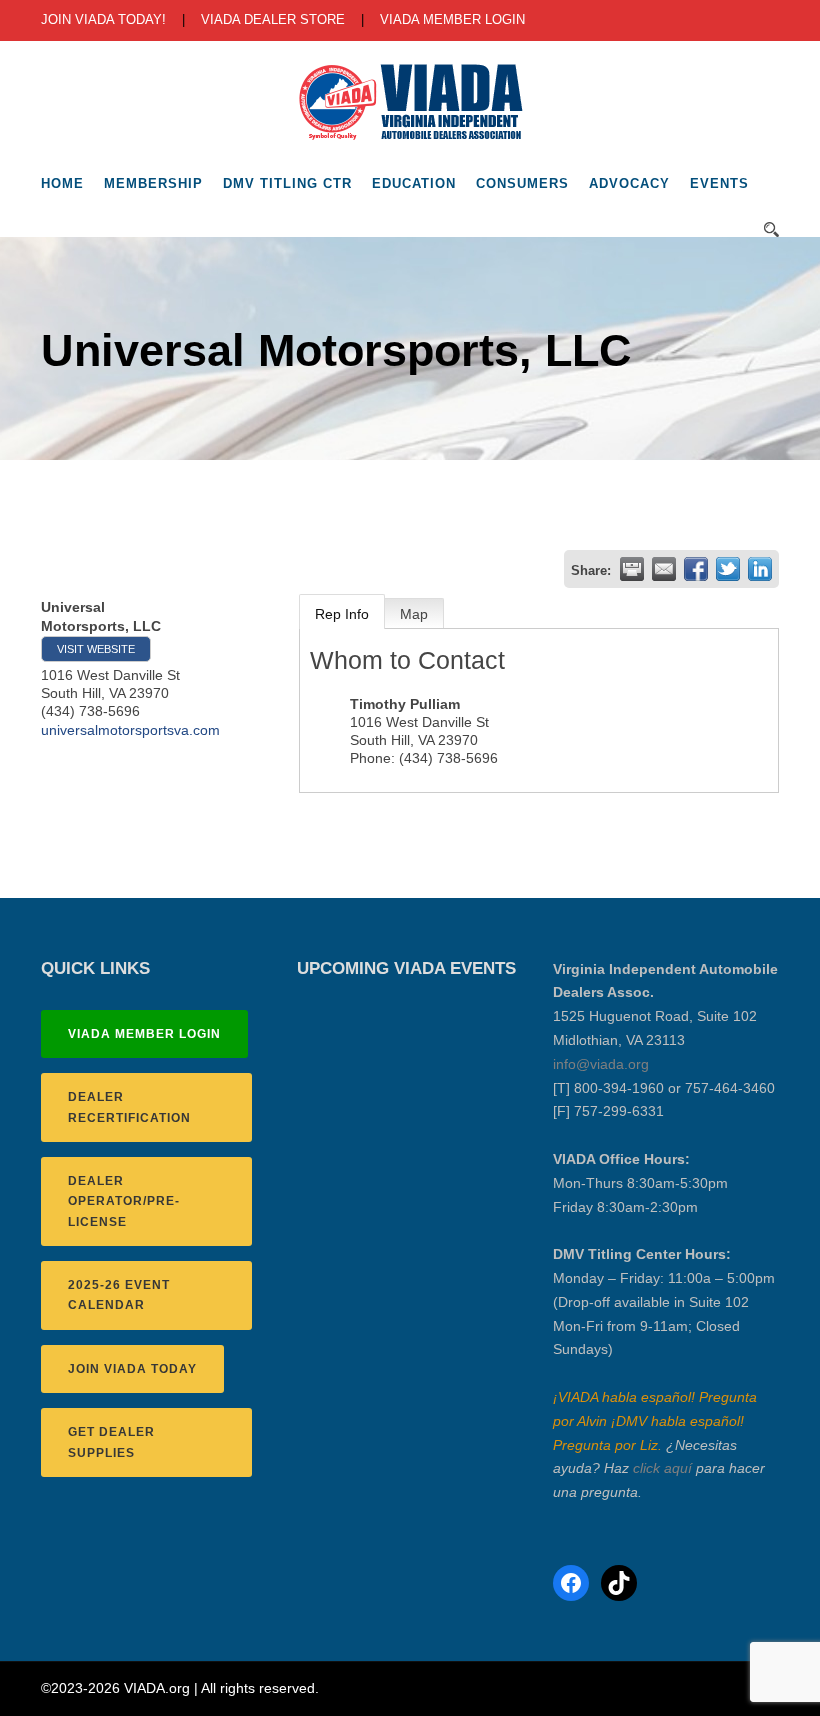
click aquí (662, 1468)
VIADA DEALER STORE (273, 19)
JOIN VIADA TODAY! (103, 19)
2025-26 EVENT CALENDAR (119, 1295)
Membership (153, 183)
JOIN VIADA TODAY (132, 1369)
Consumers (522, 183)
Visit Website (96, 649)
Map (414, 614)
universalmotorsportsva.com (130, 730)
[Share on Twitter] (728, 569)
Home (62, 183)
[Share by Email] (664, 569)
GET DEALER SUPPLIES (111, 1442)
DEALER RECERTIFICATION (129, 1107)
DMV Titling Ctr (287, 183)
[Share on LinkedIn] (760, 569)
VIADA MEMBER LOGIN (452, 19)
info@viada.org (601, 1064)
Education (414, 183)
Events (719, 183)
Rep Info (342, 614)
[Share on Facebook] (696, 569)
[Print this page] (632, 569)
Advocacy (629, 183)
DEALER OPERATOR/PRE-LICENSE (124, 1201)
